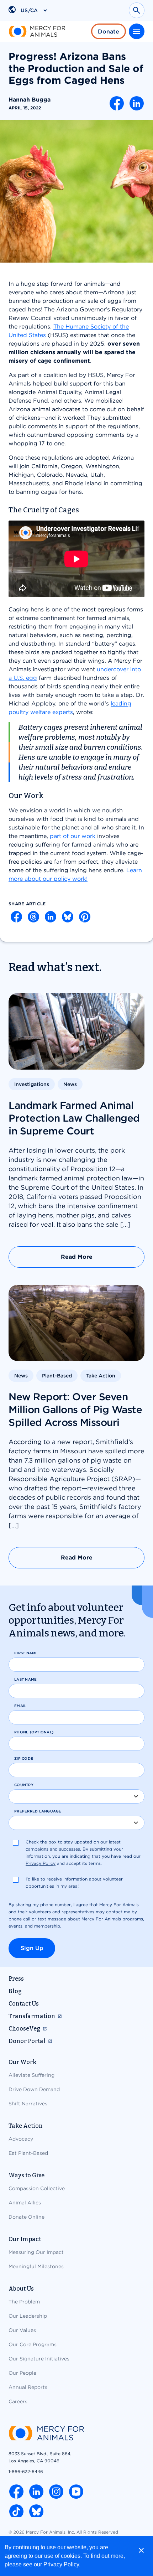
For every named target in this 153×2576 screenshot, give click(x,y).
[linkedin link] (36, 2492)
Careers (18, 2401)
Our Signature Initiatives (39, 2359)
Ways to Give (27, 2175)
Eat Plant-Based (28, 2153)
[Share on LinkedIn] (137, 103)
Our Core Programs (33, 2344)
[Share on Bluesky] (68, 917)
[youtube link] (76, 2492)
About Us (21, 2289)
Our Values (22, 2330)
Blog (15, 1991)
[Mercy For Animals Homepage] (46, 2434)
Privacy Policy (61, 2564)
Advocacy (21, 2139)
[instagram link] (56, 2492)
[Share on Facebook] (117, 103)
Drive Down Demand (34, 2089)
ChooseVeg (24, 2029)
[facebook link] (16, 2492)
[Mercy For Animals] (37, 31)
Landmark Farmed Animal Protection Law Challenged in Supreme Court (74, 1118)
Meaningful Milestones (36, 2266)
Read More (77, 1257)
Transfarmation (32, 2016)
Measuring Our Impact (36, 2252)
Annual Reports (28, 2387)
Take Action (26, 2126)
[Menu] (137, 31)
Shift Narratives (28, 2104)
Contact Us (24, 2004)
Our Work (23, 2062)
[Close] (141, 2550)
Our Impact (25, 2239)
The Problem (24, 2302)
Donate (109, 32)
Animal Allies (25, 2203)
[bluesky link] (36, 2512)
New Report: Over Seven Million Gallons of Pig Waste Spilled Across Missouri (75, 1409)
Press (16, 1979)
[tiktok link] (16, 2512)
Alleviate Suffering (31, 2075)
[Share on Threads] (33, 917)
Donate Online (27, 2217)
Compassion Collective (37, 2188)
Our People (22, 2373)
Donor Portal (27, 2041)
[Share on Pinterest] (85, 917)
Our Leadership (28, 2316)
